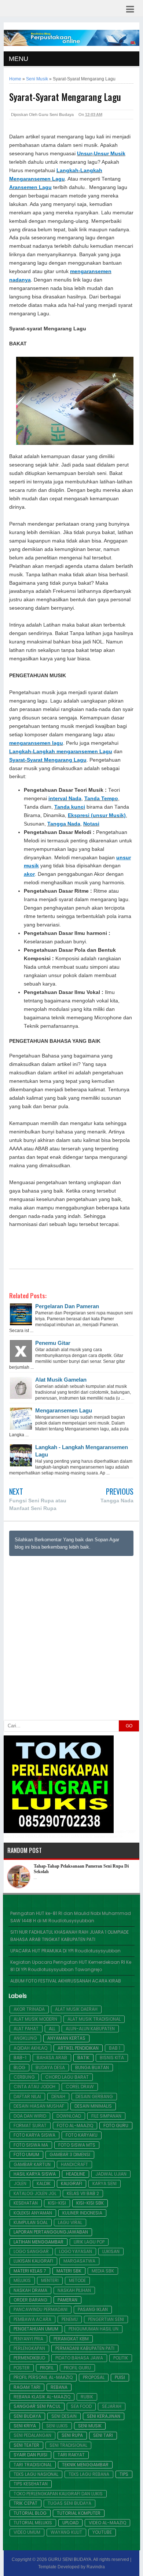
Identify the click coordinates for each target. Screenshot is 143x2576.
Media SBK (103, 2271)
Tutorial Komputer (79, 2513)
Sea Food (81, 2406)
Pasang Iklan (93, 2310)
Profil (47, 2368)
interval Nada (65, 799)
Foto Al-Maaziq (75, 2126)
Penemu (70, 2319)
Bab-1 (20, 2058)
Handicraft (74, 2165)
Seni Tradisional (68, 2445)
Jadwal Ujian (111, 2174)
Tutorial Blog (30, 2513)
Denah (58, 2097)
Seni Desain (64, 2416)
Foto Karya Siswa (34, 2135)
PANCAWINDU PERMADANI (41, 2310)
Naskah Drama (30, 2290)
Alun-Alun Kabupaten (90, 2029)
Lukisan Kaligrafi (33, 2261)
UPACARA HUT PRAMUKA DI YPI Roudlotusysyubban (65, 1951)
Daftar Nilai (27, 2097)
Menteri (50, 2281)
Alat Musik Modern (35, 2019)
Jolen (20, 2184)
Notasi (91, 824)
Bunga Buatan (92, 2068)
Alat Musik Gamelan (61, 1380)
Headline (76, 2174)
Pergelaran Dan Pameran (67, 1306)
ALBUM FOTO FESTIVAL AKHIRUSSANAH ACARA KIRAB (66, 1981)
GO (129, 1726)
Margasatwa (79, 2261)
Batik (83, 2058)
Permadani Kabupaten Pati (85, 2348)
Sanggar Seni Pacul (37, 2406)
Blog (19, 2068)
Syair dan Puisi (30, 2455)
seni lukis (57, 2426)
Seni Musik (90, 2426)
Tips (124, 2474)
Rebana (59, 2387)
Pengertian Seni (106, 2319)
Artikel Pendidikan (78, 2048)
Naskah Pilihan (74, 2290)
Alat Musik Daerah (76, 2009)
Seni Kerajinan (104, 2416)
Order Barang (30, 2300)
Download (69, 2116)
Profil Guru (77, 2368)
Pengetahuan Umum (36, 2329)
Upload (70, 2523)
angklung (25, 2038)
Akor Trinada (29, 2009)
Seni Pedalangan (32, 2435)
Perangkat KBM (71, 2339)
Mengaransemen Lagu (64, 1410)
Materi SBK (69, 2271)
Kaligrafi (71, 2184)
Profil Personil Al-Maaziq (43, 2377)
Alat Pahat (26, 2029)
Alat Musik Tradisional (94, 2019)
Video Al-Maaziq (107, 2523)
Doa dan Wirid (30, 2116)
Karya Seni (104, 2184)
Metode (77, 2281)
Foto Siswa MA (31, 2145)
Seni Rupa (72, 2435)
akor (29, 874)
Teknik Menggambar (85, 2465)
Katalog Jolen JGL (35, 2194)
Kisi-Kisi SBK (90, 2203)
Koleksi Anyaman (33, 2213)
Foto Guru (116, 2126)
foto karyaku (82, 2135)
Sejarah (112, 2406)
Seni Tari (103, 2435)
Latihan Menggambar (38, 2242)
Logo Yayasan (76, 2252)
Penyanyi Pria (28, 2339)
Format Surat (30, 2126)
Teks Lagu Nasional (36, 2474)
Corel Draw (80, 2087)
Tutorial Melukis (33, 2523)
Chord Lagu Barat (67, 2077)
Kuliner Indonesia (82, 2213)
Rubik (87, 2397)
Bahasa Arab (52, 2058)
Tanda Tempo (101, 799)
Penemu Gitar (53, 1343)
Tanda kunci (70, 807)
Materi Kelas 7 (30, 2271)
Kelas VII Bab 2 (83, 2194)
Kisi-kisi (57, 2203)
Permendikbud (29, 2358)
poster (22, 2368)
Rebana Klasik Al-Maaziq (42, 2397)
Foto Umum (26, 2155)
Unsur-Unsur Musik (101, 154)
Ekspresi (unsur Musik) (97, 815)
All (52, 2029)
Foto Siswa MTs (77, 2145)
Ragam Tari (27, 2387)
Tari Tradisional (33, 2465)
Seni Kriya (25, 2426)
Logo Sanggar (31, 2252)
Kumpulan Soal (31, 2223)
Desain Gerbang (94, 2097)
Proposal (94, 2377)
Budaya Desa (50, 2068)
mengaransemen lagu (36, 743)
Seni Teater (26, 2445)
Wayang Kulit (66, 2532)
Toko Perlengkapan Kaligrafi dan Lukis (58, 2494)
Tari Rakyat (71, 2455)
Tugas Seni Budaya (69, 2503)
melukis (22, 2281)
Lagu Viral (70, 2223)
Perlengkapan (29, 2348)
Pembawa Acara (32, 2319)
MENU (19, 59)
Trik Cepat (25, 2503)
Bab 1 (115, 2048)
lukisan (111, 2252)
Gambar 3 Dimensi (70, 2155)
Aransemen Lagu (30, 187)
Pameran (67, 2300)
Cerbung (24, 2077)
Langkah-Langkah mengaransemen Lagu (61, 752)
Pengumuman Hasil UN (93, 2329)
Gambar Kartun (32, 2165)
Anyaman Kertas (66, 2038)
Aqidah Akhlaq (30, 2048)
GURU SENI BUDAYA (70, 2559)
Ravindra (96, 2567)
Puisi (120, 2377)
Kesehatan (26, 2203)
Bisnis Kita (112, 2058)
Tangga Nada (64, 824)
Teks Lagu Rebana (89, 2474)
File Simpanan (106, 2116)
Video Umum (27, 2532)
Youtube (102, 2532)
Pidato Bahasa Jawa (79, 2358)
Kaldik (44, 2184)
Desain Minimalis (93, 2106)
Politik (121, 2358)
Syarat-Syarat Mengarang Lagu (48, 760)
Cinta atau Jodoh (34, 2087)
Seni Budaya (27, 2416)
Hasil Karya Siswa (35, 2174)
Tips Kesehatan (31, 2484)
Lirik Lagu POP (89, 2242)
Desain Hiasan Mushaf (39, 2106)
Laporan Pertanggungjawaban (51, 2232)
